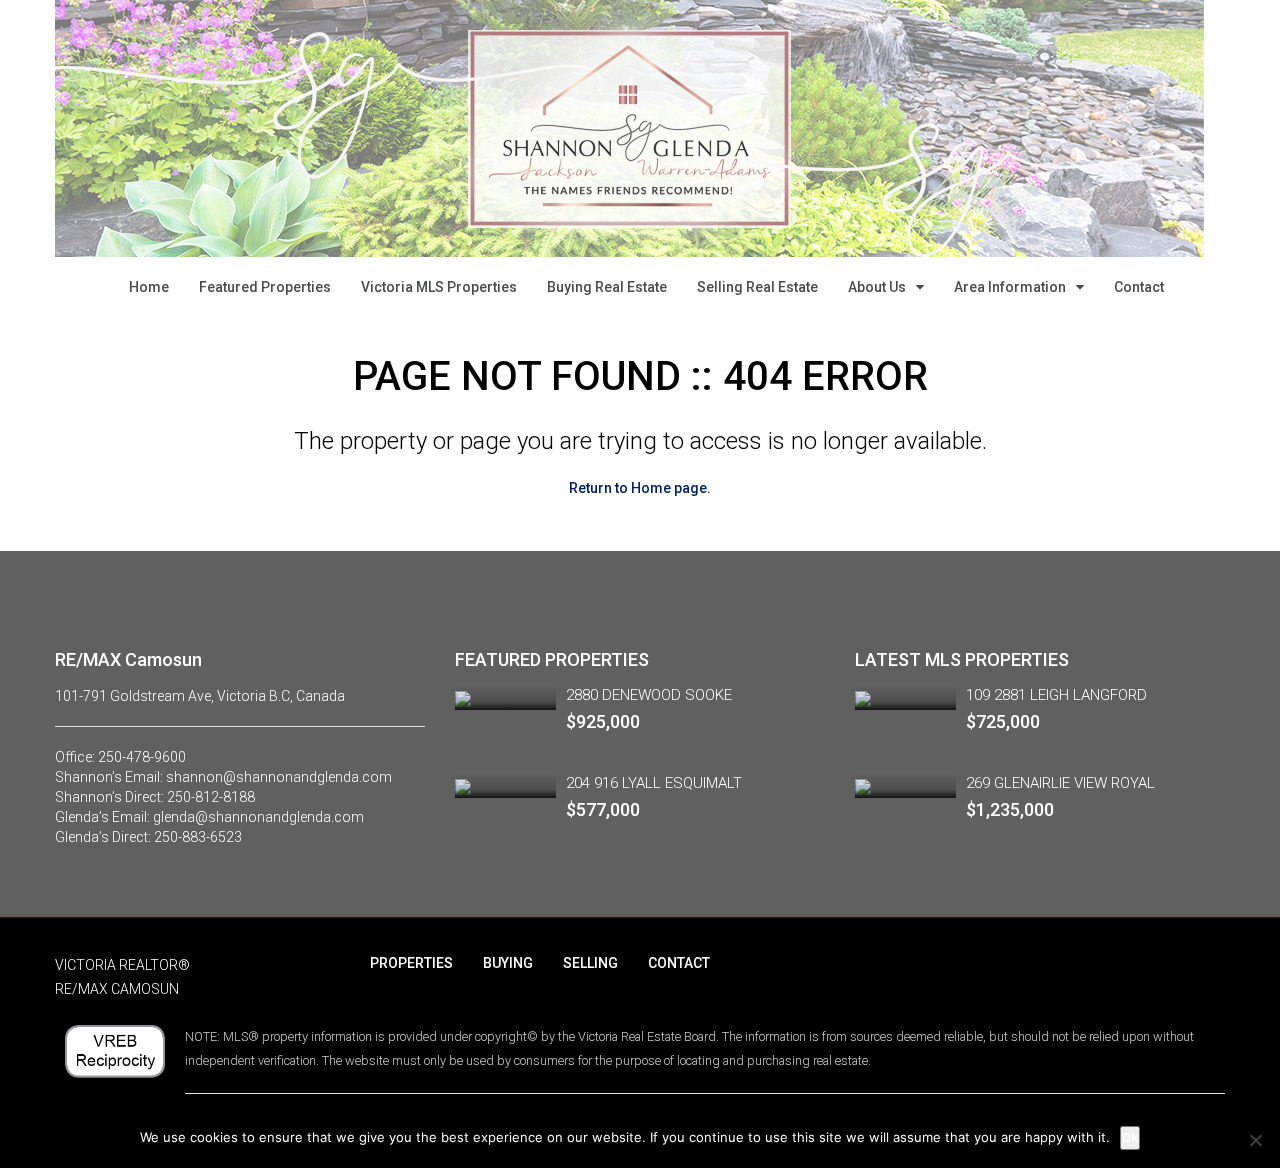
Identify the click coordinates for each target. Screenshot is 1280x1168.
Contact (1139, 287)
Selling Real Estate (757, 287)
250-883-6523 (198, 837)
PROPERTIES (411, 963)
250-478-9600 (142, 757)
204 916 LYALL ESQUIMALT (654, 783)
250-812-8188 (211, 797)
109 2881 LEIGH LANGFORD (1056, 695)
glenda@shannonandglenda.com (258, 817)
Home (149, 287)
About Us (877, 287)
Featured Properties (265, 287)
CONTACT (679, 963)
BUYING (508, 963)
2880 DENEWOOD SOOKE (649, 695)
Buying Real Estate (607, 287)
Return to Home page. (640, 488)
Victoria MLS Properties (439, 287)
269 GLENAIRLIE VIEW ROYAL (1060, 783)
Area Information (1010, 287)
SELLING (590, 963)
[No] (1255, 1140)
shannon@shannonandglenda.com (279, 777)
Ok (1130, 1137)
